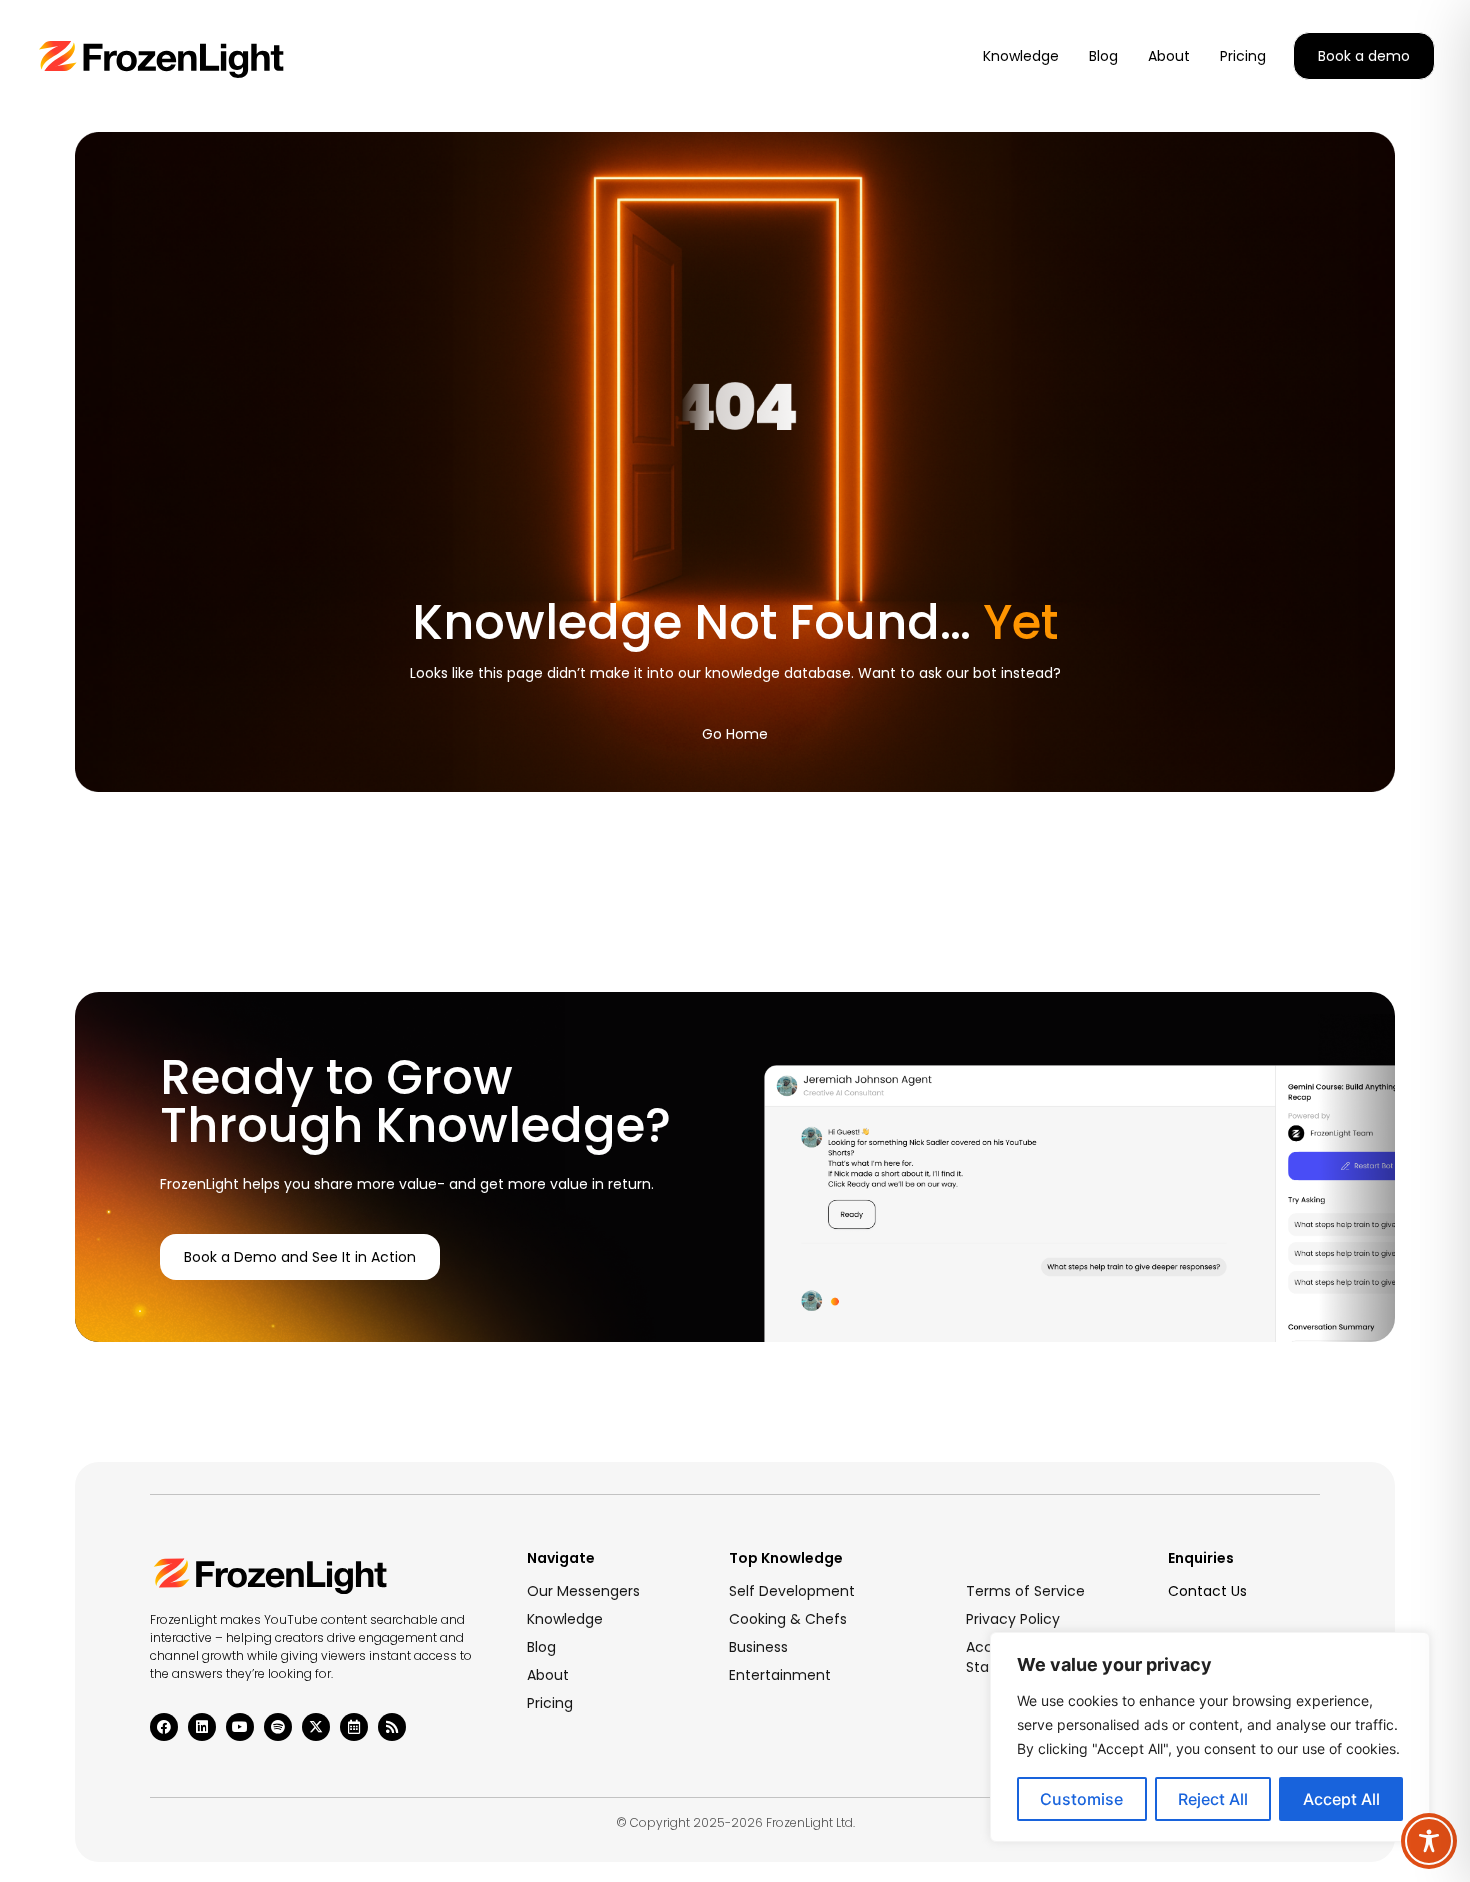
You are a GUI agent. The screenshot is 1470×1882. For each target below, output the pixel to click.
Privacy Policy (1013, 1619)
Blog (541, 1647)
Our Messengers (583, 1591)
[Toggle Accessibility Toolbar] (1429, 1841)
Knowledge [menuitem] (1021, 56)
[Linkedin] (202, 1727)
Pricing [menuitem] (1243, 56)
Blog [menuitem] (1103, 56)
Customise (1081, 1799)
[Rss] (392, 1727)
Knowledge (565, 1619)
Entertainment (780, 1675)
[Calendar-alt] (354, 1727)
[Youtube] (240, 1727)
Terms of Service (1025, 1591)
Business (758, 1647)
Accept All (1341, 1799)
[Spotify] (278, 1727)
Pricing (550, 1703)
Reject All (1213, 1799)
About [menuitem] (1169, 56)
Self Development (792, 1591)
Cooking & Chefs (788, 1619)
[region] (1210, 1737)
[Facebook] (164, 1727)
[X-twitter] (316, 1727)
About (548, 1675)
